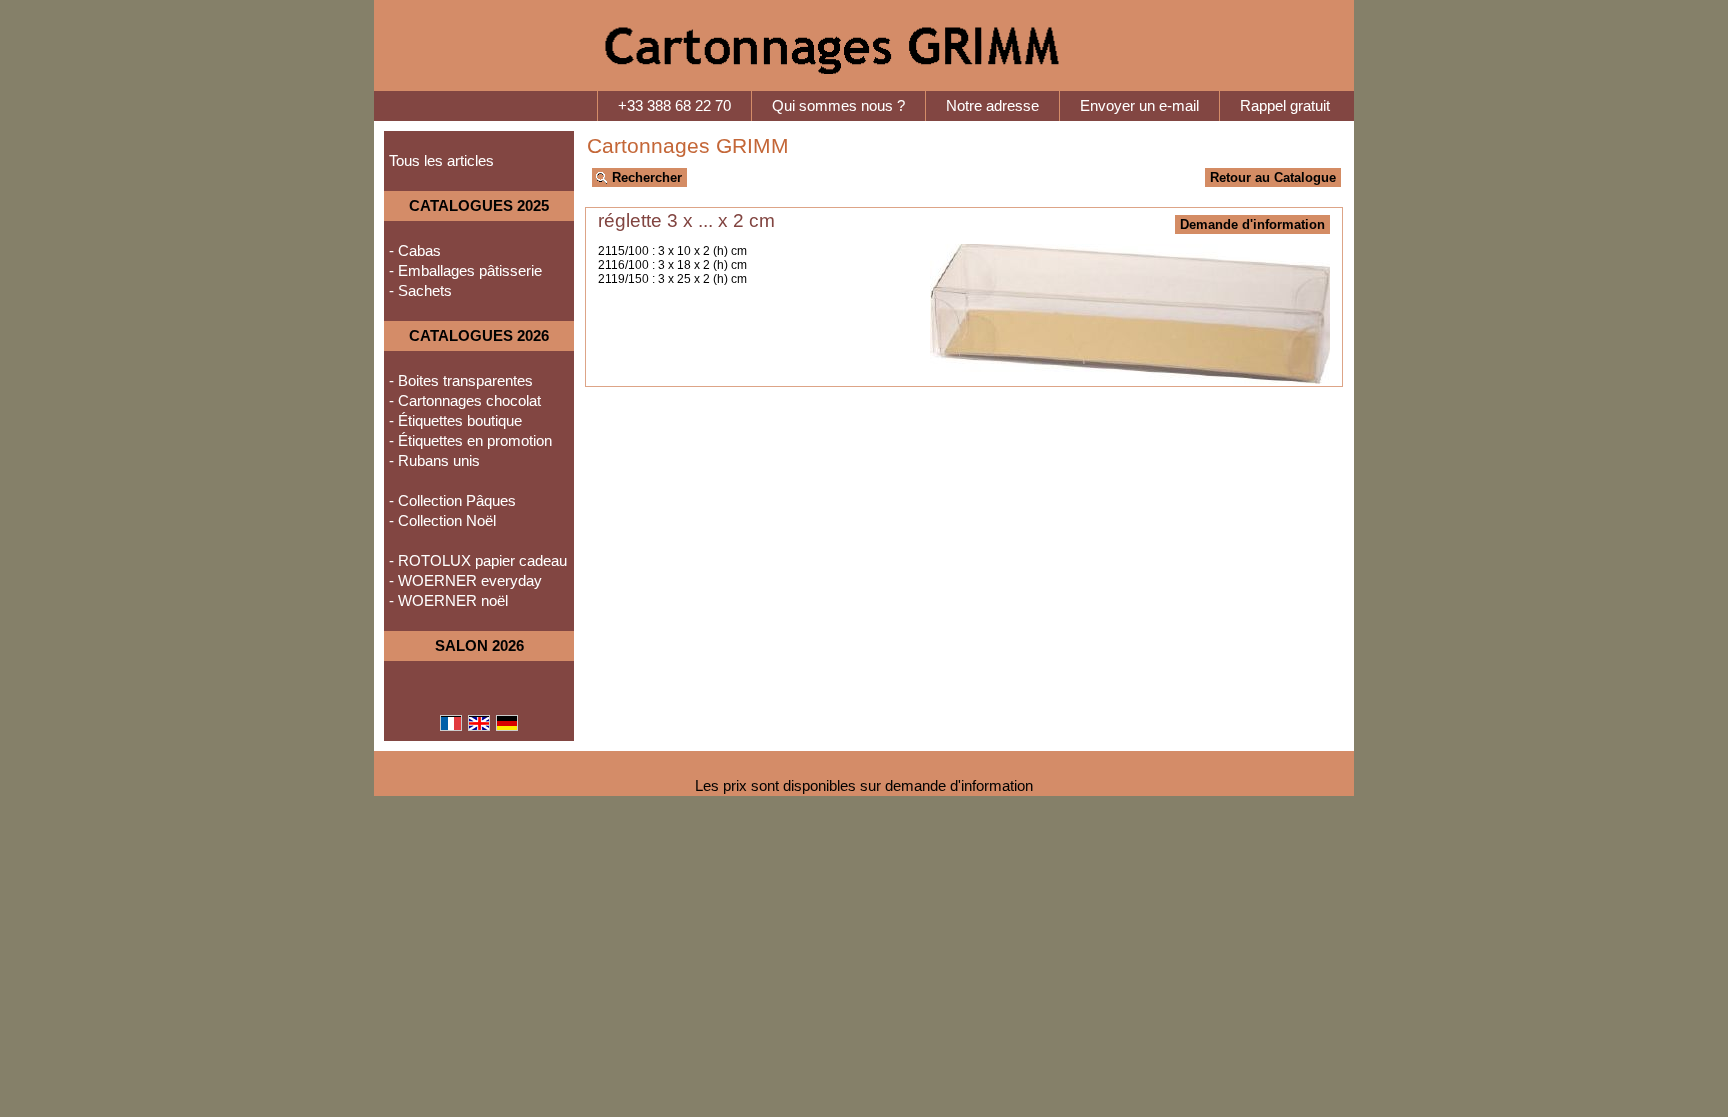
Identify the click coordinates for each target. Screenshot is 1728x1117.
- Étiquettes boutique (455, 421)
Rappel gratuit (1285, 106)
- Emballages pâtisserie (465, 271)
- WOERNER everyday (465, 581)
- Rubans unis (434, 461)
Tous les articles (441, 161)
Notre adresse (992, 106)
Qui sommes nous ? (838, 106)
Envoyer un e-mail (1139, 106)
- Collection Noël (442, 521)
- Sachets (420, 291)
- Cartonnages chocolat (465, 401)
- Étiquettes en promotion (470, 441)
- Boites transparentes (461, 381)
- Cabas (415, 251)
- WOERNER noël (448, 601)
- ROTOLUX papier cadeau (478, 561)
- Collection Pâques (452, 501)
